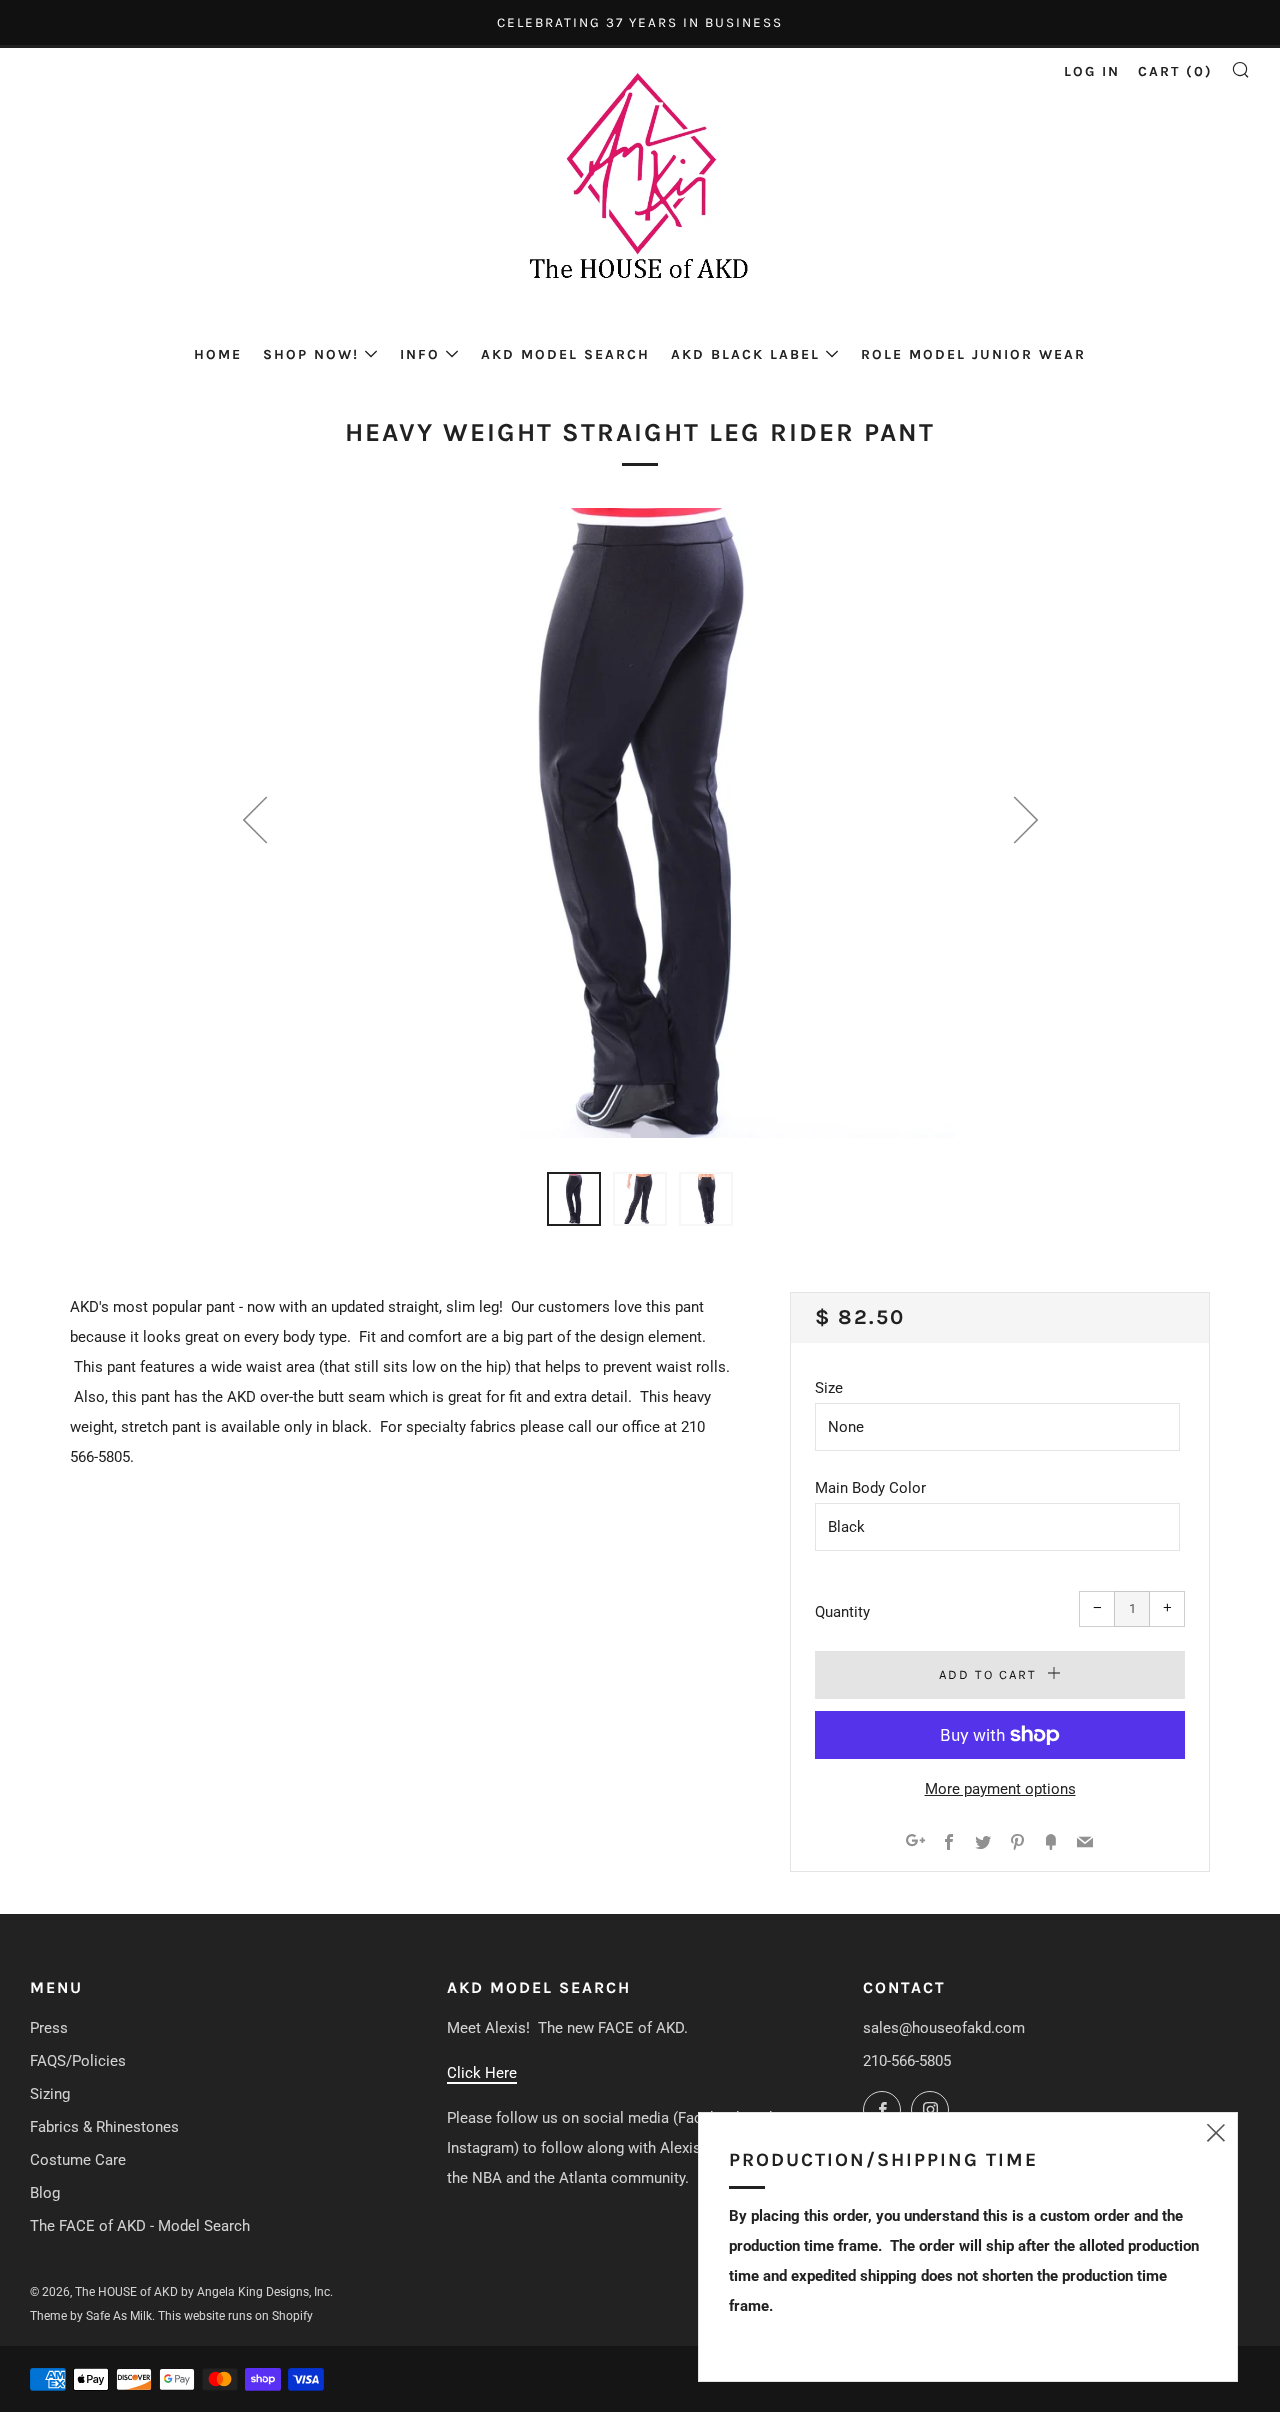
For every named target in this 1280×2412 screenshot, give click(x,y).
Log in (1092, 71)
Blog (45, 2193)
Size (829, 1388)
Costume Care (78, 2160)
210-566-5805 (907, 2061)
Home (218, 354)
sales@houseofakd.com (944, 2028)
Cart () (1175, 71)
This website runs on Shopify (235, 2316)
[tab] (574, 1199)
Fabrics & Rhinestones (104, 2127)
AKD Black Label (745, 354)
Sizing (50, 2094)
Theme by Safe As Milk (91, 2316)
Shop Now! (311, 354)
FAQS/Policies (78, 2061)
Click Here (482, 2073)
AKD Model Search (565, 354)
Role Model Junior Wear (973, 354)
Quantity (842, 1612)
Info (420, 354)
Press (49, 2028)
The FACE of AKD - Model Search (140, 2226)
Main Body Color (870, 1488)
